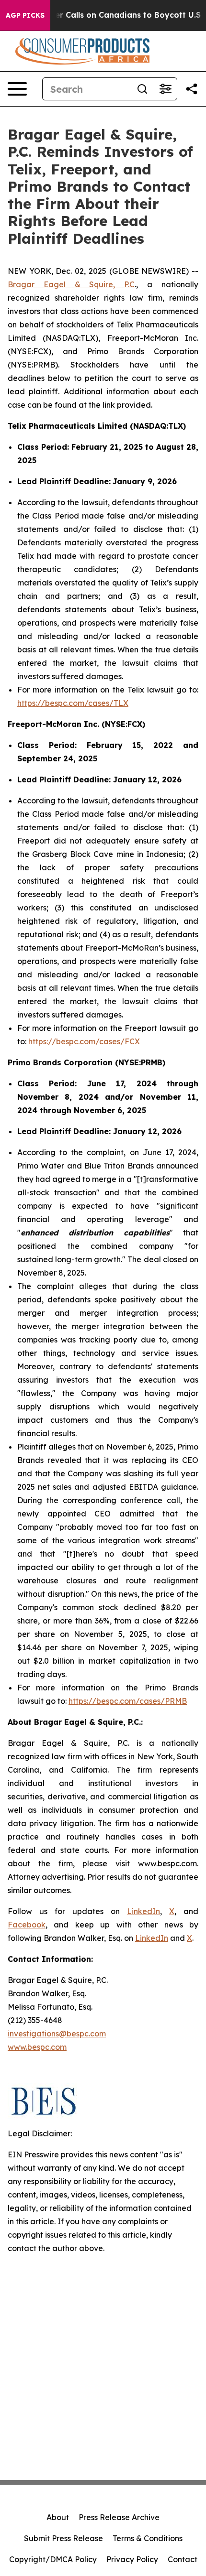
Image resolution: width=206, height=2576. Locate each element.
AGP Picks (25, 15)
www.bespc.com (37, 2047)
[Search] (142, 89)
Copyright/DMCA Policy (53, 2559)
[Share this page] (192, 89)
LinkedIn (143, 1911)
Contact (183, 2559)
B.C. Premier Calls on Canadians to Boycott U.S (108, 15)
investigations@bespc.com (57, 2034)
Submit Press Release (63, 2538)
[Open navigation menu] (17, 89)
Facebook (27, 1925)
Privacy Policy (132, 2559)
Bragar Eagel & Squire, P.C (71, 284)
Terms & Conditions (148, 2538)
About (58, 2517)
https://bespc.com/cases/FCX (84, 1041)
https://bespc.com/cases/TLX (73, 703)
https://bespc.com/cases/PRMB (128, 1701)
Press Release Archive (119, 2517)
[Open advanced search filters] (165, 89)
